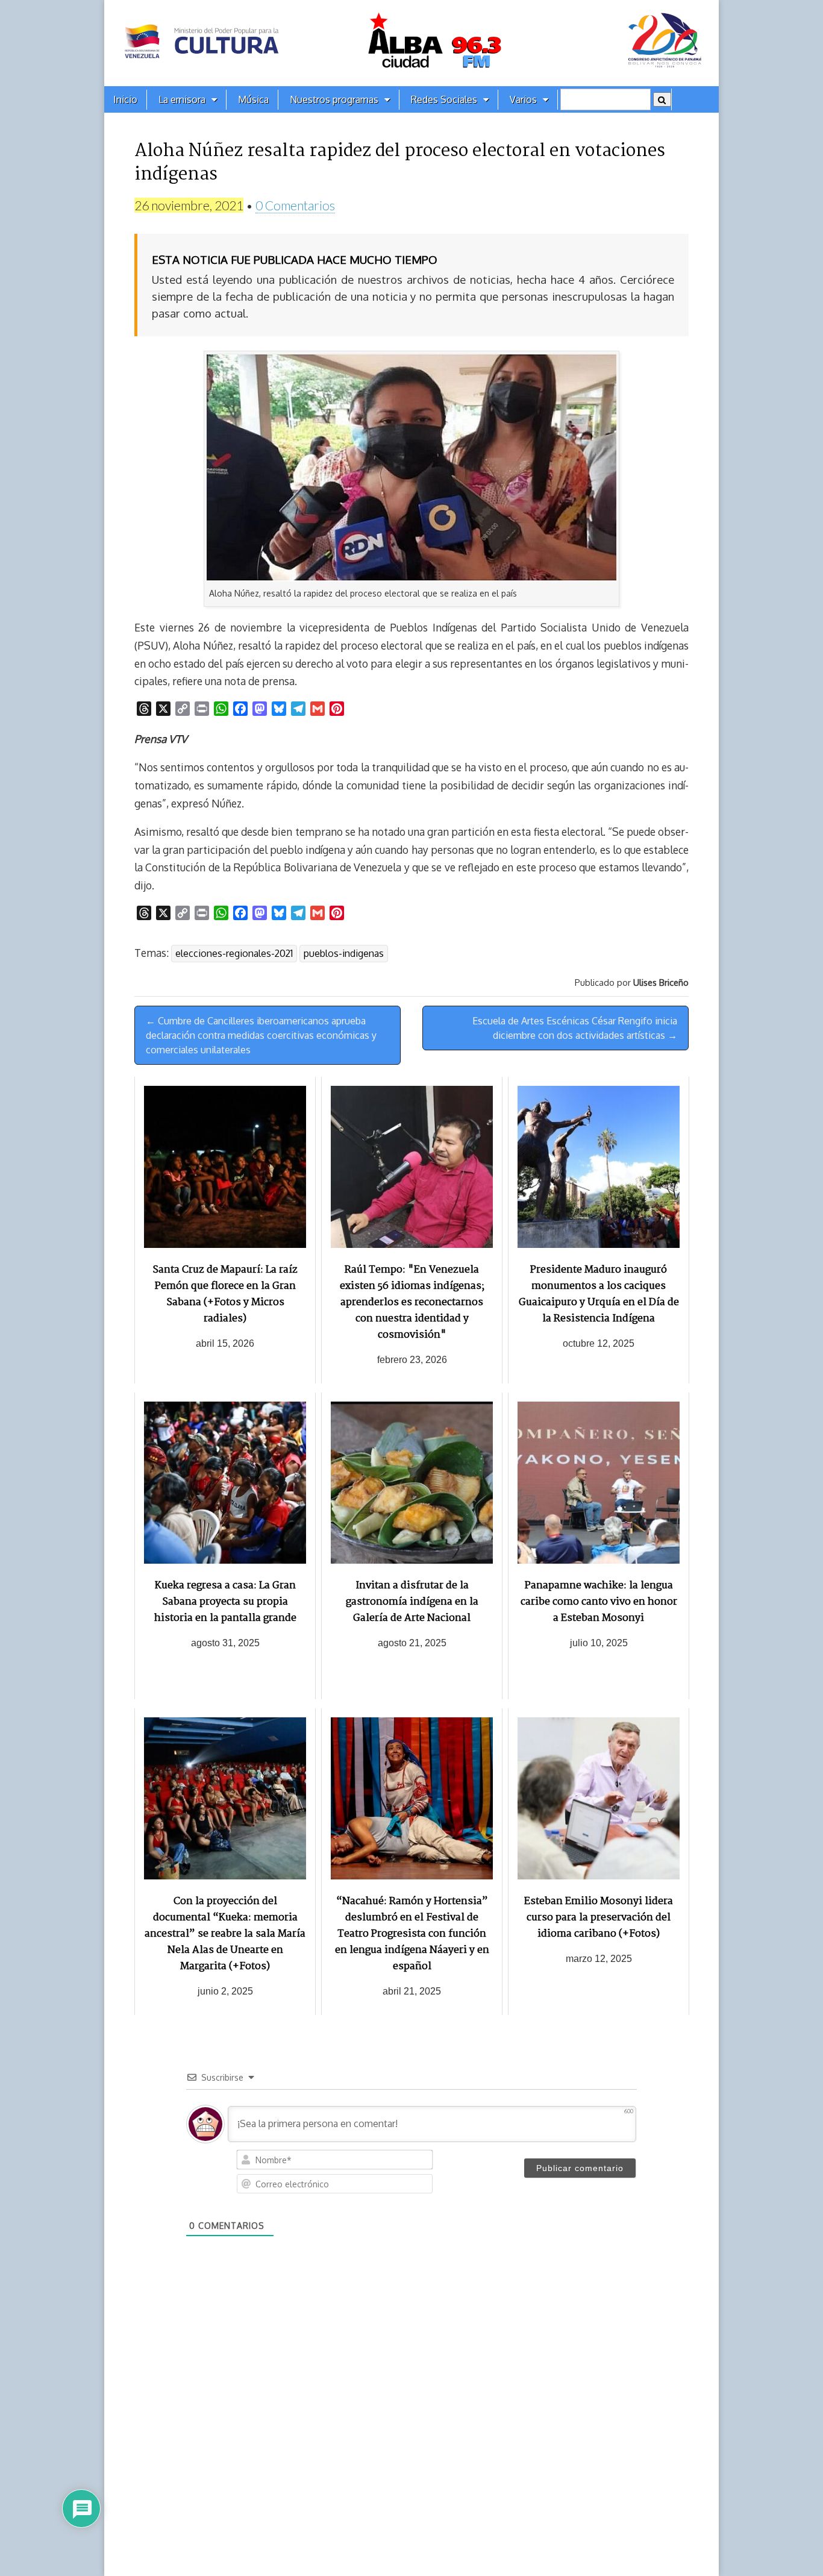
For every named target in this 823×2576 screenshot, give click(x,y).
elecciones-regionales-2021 (234, 953)
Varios (523, 99)
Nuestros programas (334, 99)
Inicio (125, 99)
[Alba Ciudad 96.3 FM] (411, 43)
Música (253, 99)
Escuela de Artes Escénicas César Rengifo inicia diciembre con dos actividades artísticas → (575, 1028)
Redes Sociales (444, 99)
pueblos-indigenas (344, 953)
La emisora (182, 99)
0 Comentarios (295, 205)
